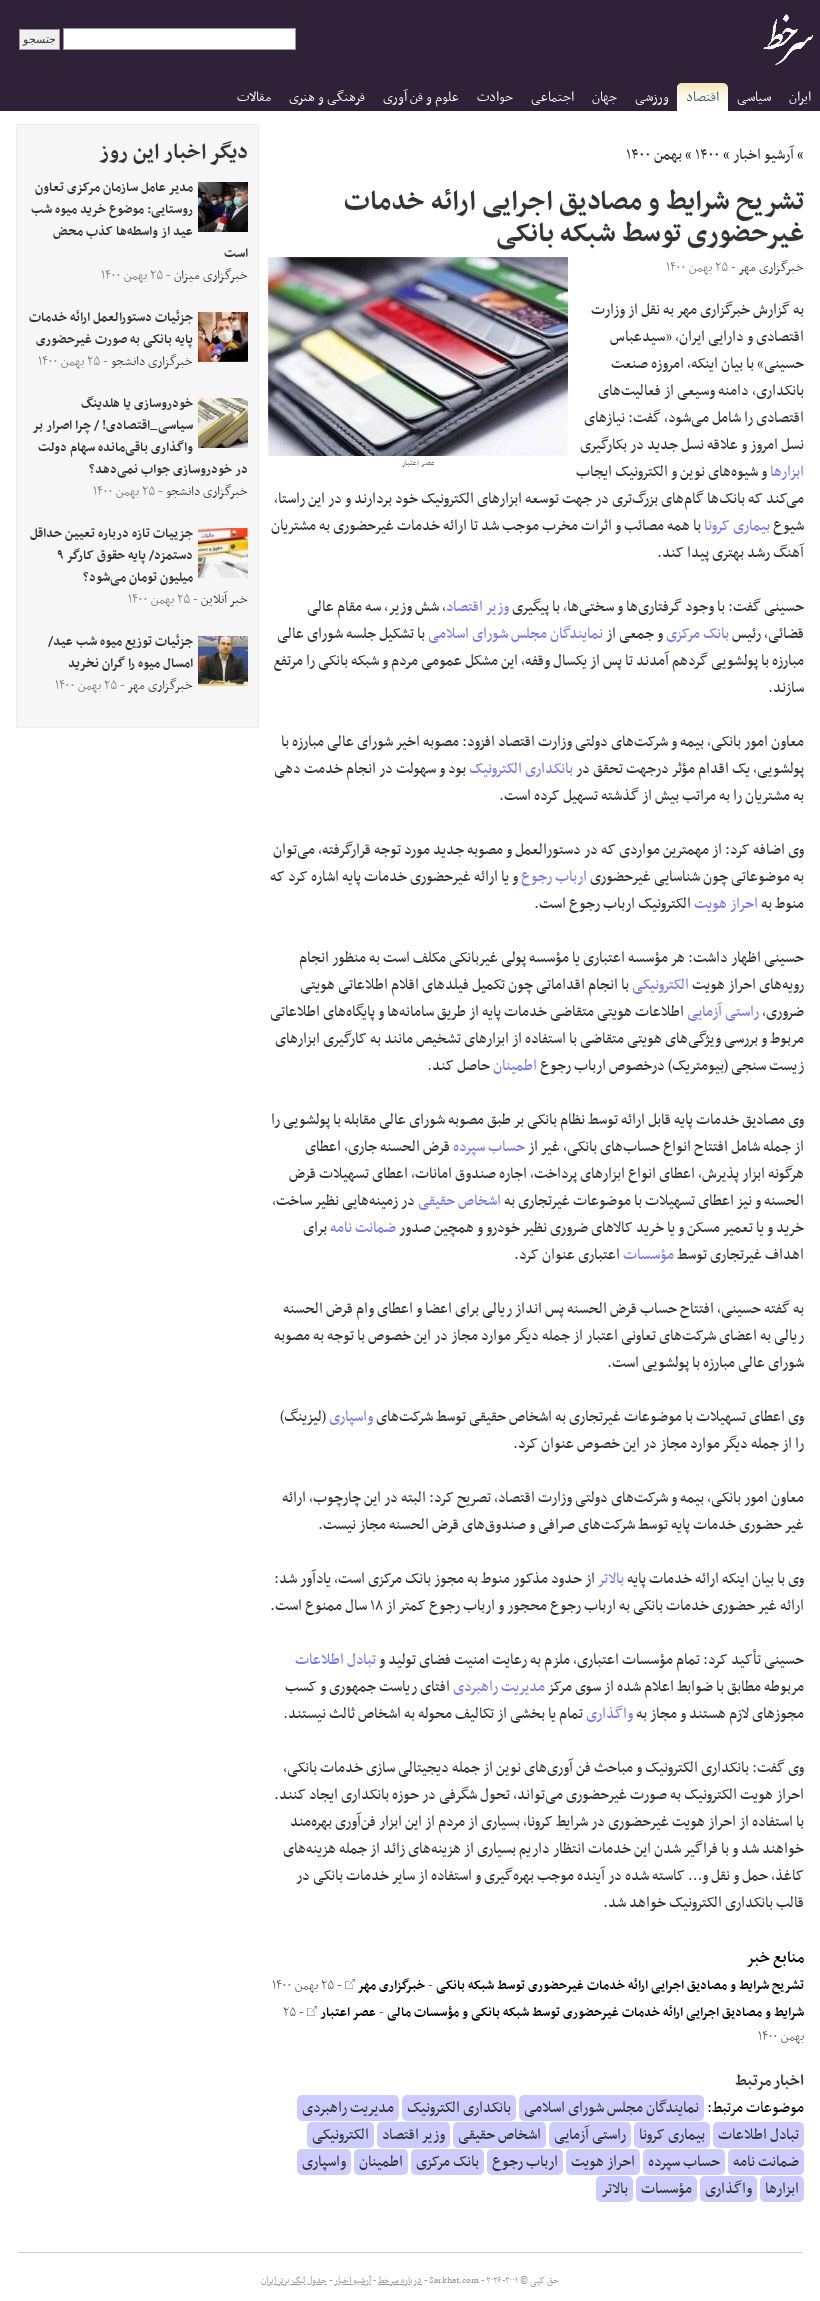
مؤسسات (648, 1255)
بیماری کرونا (737, 526)
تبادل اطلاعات (335, 1660)
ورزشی (652, 97)
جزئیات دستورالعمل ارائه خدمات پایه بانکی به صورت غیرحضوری (111, 329)
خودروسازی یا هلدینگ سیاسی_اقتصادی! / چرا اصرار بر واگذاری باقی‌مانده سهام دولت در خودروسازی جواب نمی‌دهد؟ (140, 437)
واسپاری (351, 1417)
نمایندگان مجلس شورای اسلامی (515, 634)
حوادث (495, 97)
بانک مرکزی (697, 634)
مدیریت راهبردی (499, 1687)
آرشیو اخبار (763, 155)
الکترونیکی (660, 985)
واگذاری (609, 1714)
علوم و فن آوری (421, 97)
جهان (604, 97)
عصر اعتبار (346, 2013)
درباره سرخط (400, 2281)
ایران (800, 97)
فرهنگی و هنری (327, 97)
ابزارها (787, 472)
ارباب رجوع (554, 877)
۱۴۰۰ (707, 155)
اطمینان (515, 1066)
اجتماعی (552, 97)
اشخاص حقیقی (459, 1201)
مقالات (254, 97)
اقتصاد (702, 97)
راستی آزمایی (723, 1012)
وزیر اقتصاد (477, 607)
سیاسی (754, 97)
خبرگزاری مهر (390, 1986)
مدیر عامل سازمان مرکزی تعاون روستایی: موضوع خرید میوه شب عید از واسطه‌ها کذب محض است (139, 221)
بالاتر (611, 1579)
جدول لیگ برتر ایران (294, 2281)
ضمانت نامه (363, 1228)
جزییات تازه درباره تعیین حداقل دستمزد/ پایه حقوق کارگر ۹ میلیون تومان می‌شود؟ (111, 556)
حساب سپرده (489, 1147)
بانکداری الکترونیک (521, 769)
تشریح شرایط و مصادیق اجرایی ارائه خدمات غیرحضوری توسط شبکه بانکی (620, 1986)
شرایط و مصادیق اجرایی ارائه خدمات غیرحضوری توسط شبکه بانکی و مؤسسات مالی (595, 2013)
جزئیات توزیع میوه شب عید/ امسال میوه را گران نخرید (120, 653)
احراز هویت (726, 904)
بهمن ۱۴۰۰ (654, 155)
